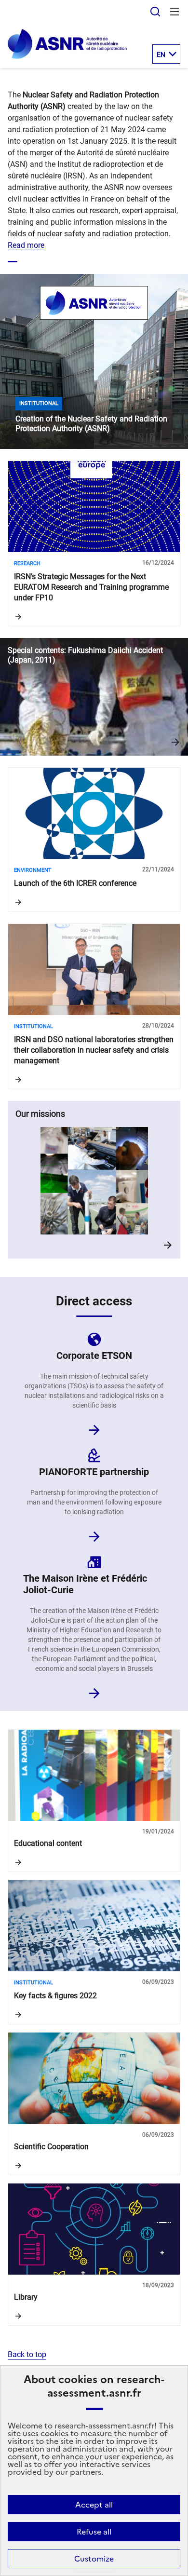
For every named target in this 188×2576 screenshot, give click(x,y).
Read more (26, 245)
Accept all (94, 2505)
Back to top (27, 2354)
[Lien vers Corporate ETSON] (94, 1427)
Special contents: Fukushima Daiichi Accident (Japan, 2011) (94, 697)
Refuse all (94, 2532)
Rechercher (155, 12)
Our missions (94, 1180)
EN (161, 54)
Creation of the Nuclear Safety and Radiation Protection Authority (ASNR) (94, 361)
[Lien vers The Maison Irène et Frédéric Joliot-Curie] (94, 1690)
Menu (175, 12)
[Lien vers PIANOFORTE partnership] (94, 1534)
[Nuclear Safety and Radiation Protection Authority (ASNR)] (67, 57)
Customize (94, 2559)
